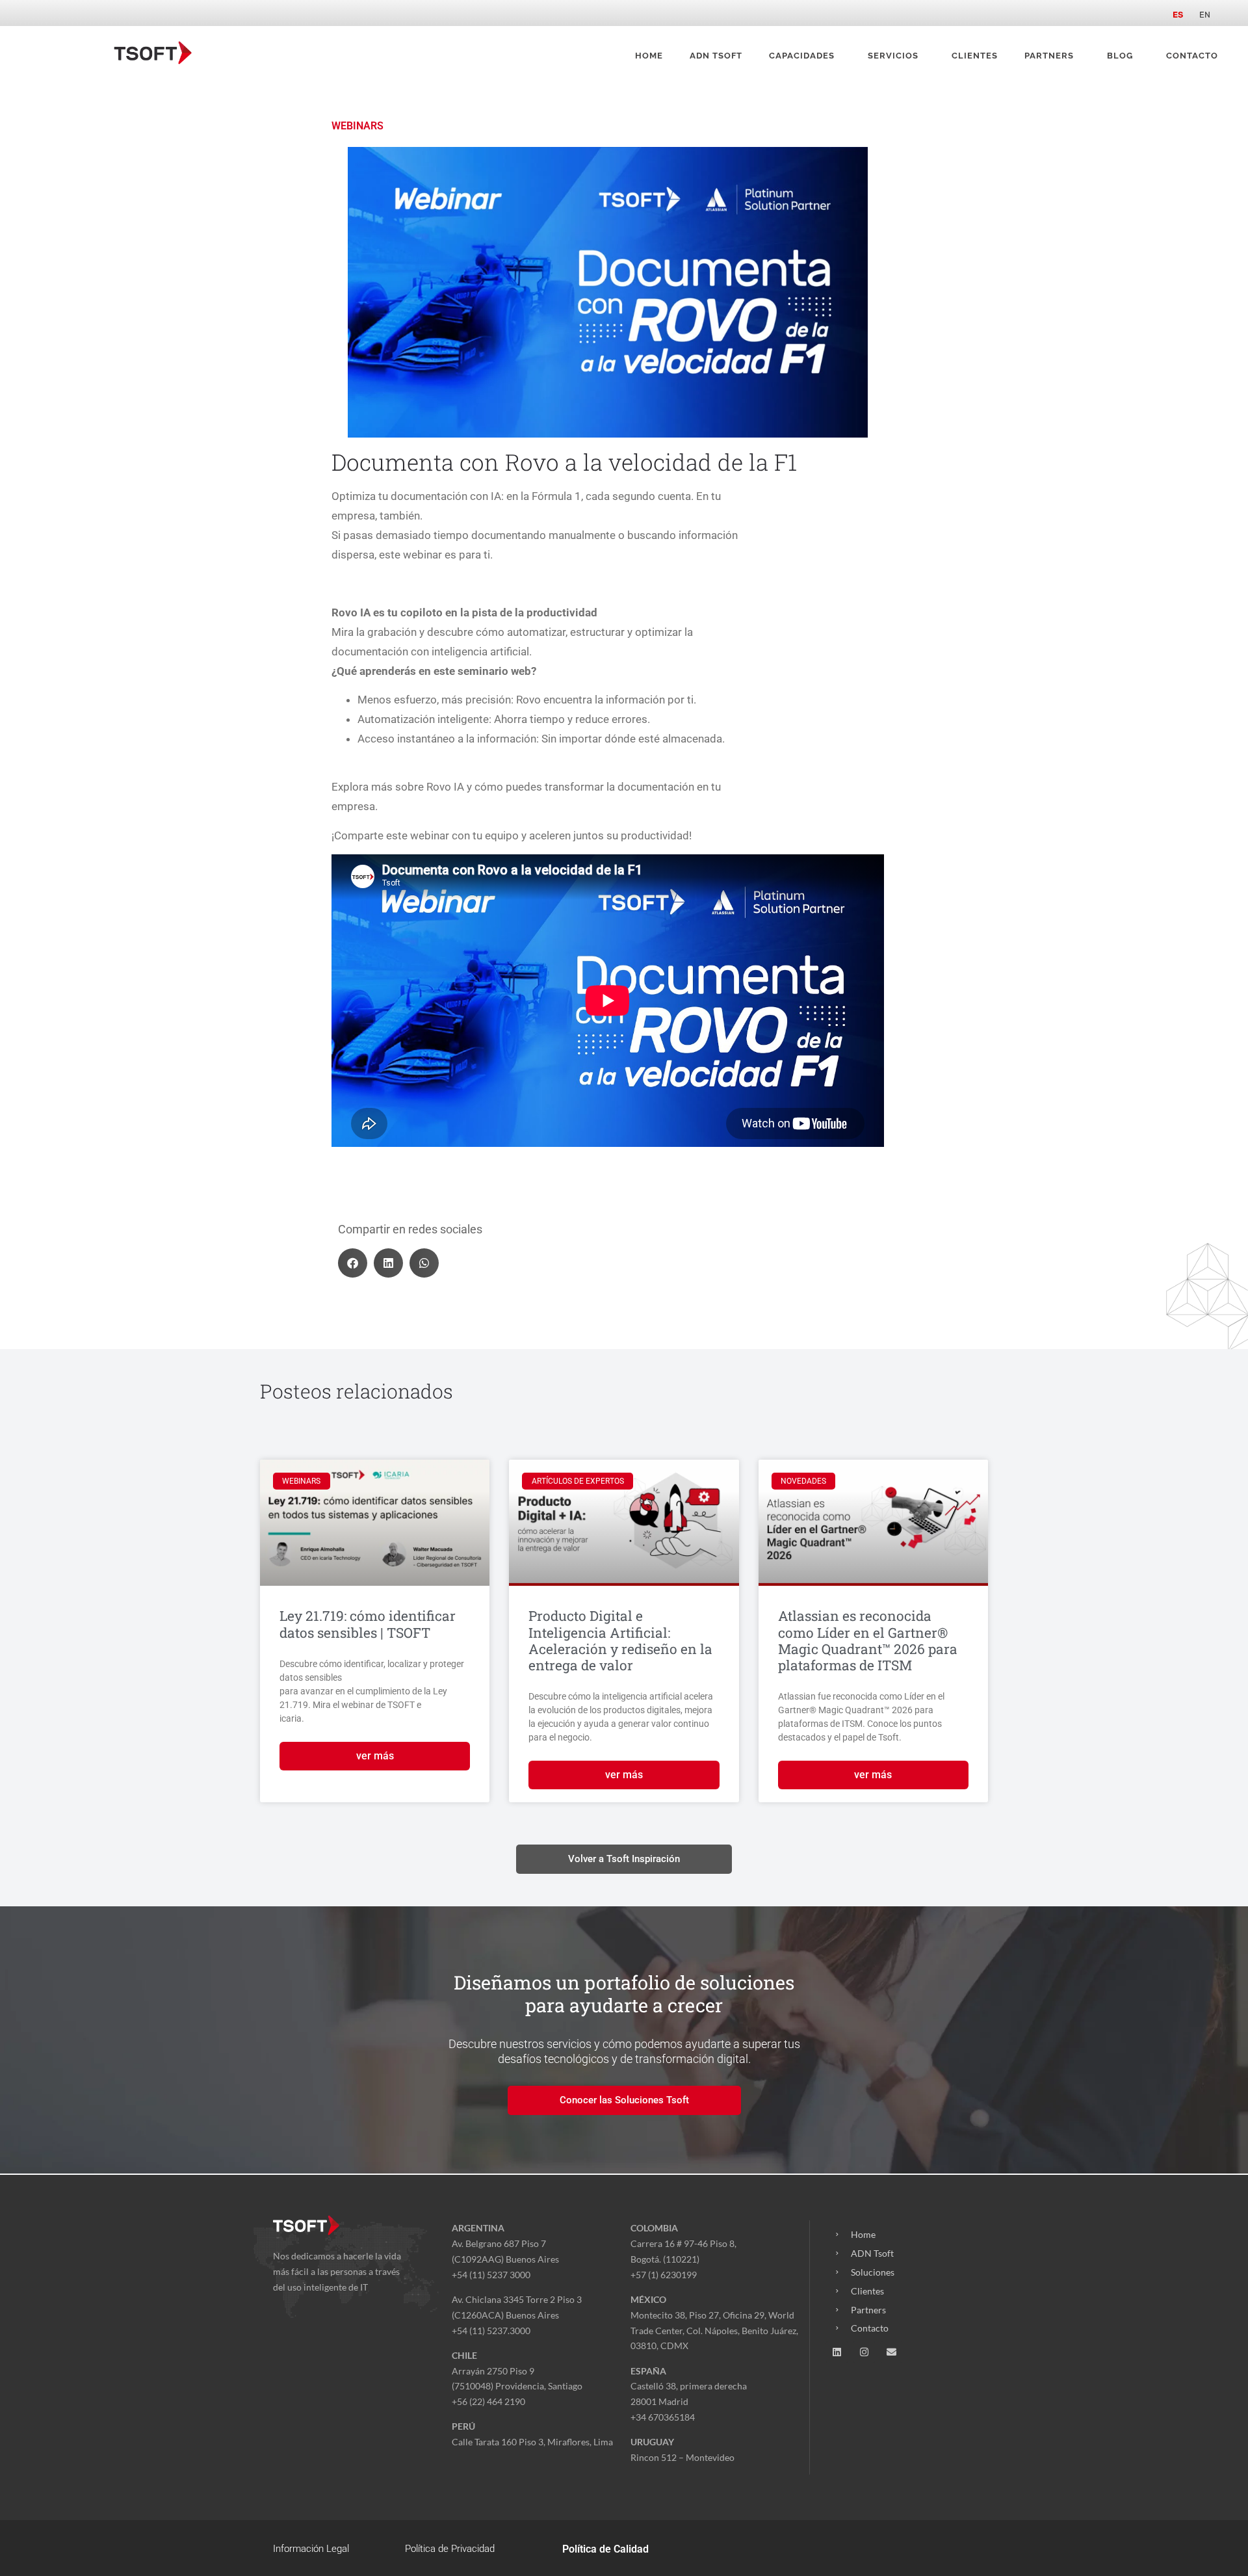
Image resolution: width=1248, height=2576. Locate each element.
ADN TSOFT (716, 56)
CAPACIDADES (802, 56)
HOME (649, 56)
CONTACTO (1192, 56)
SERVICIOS (893, 56)
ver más (375, 1756)
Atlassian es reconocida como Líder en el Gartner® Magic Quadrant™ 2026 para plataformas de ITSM (868, 1640)
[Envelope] (891, 2352)
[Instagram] (864, 2352)
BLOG (1120, 56)
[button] (353, 1263)
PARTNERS (1049, 56)
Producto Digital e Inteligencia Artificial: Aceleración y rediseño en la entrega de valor (620, 1640)
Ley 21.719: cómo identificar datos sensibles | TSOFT (368, 1624)
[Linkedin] (837, 2352)
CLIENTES (975, 56)
